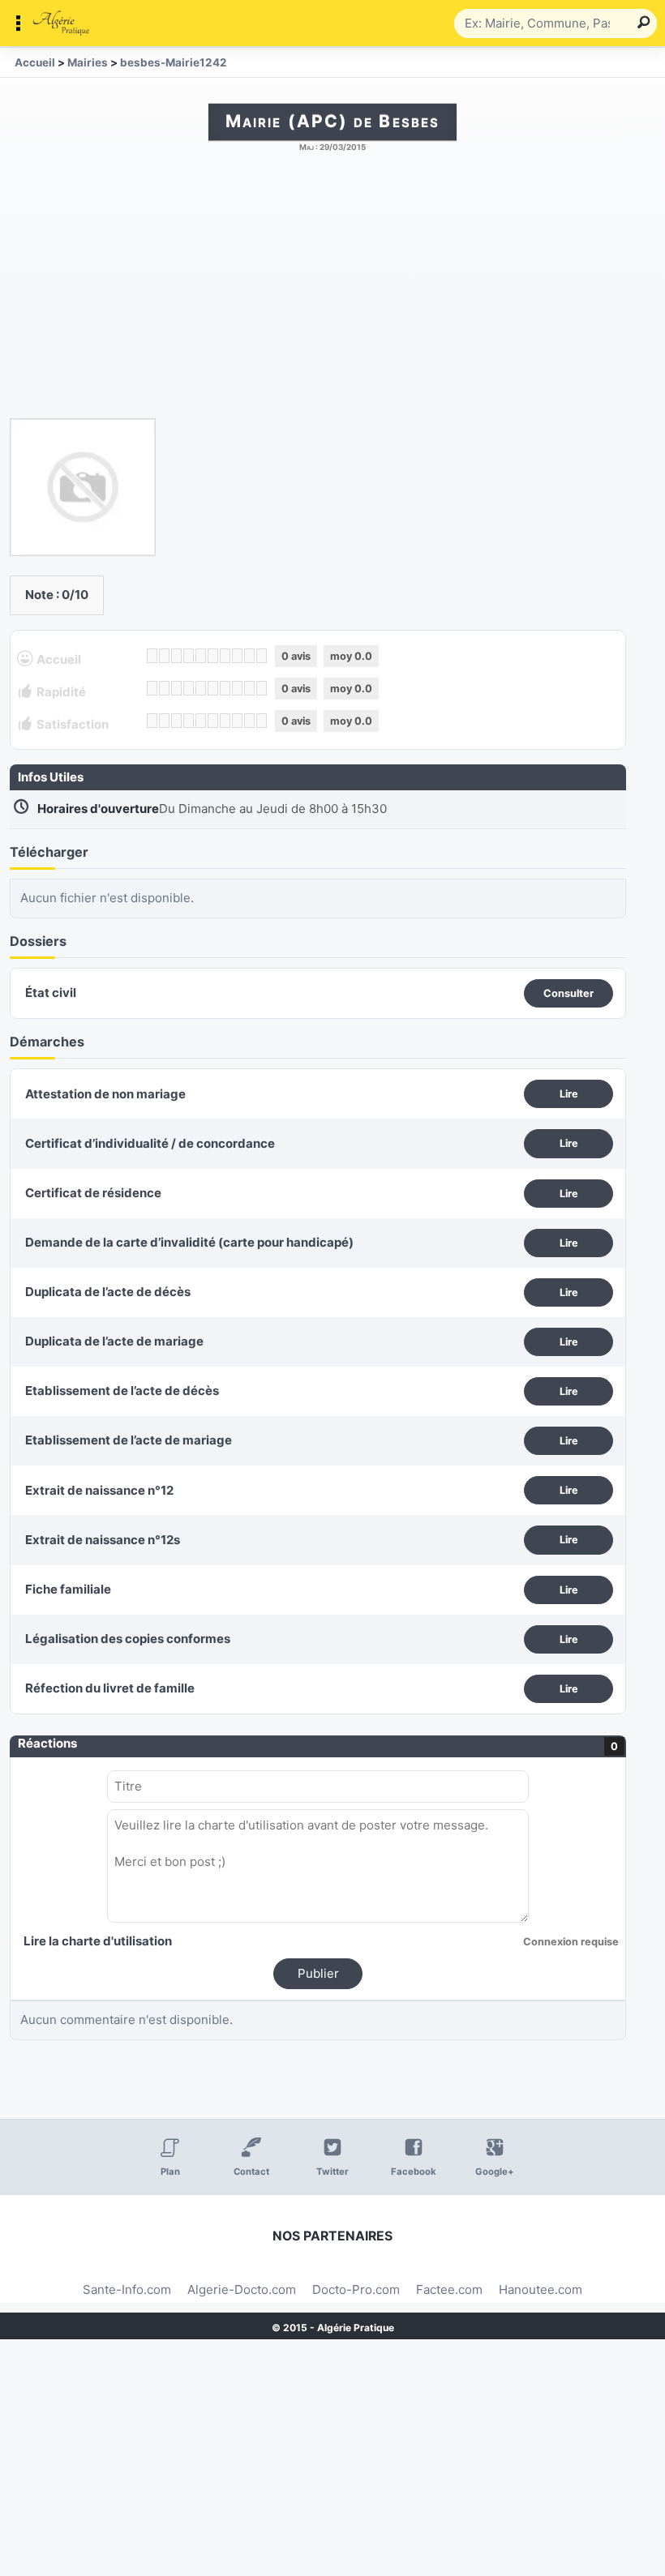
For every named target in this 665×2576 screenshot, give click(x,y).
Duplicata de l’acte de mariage (114, 1341)
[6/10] (213, 656)
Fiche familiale (68, 1589)
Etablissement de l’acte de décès (122, 1391)
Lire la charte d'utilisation (98, 1941)
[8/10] (237, 656)
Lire (569, 1094)
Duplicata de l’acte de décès (108, 1292)
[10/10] (262, 656)
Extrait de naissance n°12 (99, 1490)
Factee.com (449, 2289)
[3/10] (176, 656)
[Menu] (231, 24)
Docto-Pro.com (356, 2289)
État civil (51, 993)
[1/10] (152, 656)
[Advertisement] (332, 293)
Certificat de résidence (93, 1193)
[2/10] (164, 656)
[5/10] (201, 656)
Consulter (568, 993)
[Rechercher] (641, 24)
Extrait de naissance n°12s (103, 1540)
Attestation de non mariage (105, 1094)
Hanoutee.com (541, 2289)
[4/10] (189, 656)
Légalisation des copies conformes (128, 1639)
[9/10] (249, 656)
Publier (318, 1973)
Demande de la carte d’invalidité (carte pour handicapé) (189, 1242)
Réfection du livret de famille (110, 1688)
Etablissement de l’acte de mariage (129, 1440)
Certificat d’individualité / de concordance (150, 1143)
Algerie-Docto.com (242, 2289)
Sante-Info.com (127, 2289)
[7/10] (225, 656)
